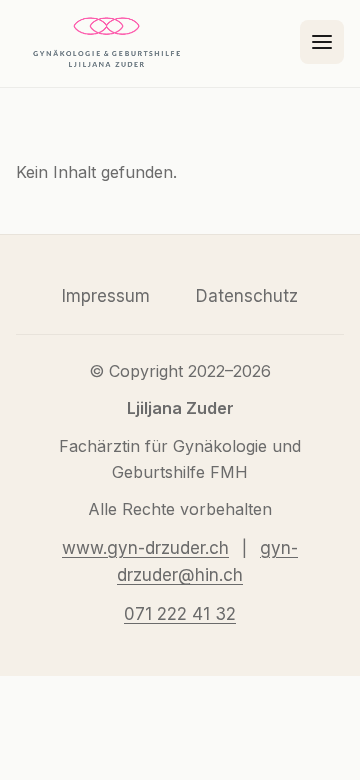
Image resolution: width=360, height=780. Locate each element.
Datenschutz (247, 296)
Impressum (106, 296)
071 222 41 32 (180, 614)
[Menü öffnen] (322, 42)
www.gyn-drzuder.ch (145, 548)
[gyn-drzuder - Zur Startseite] (106, 42)
